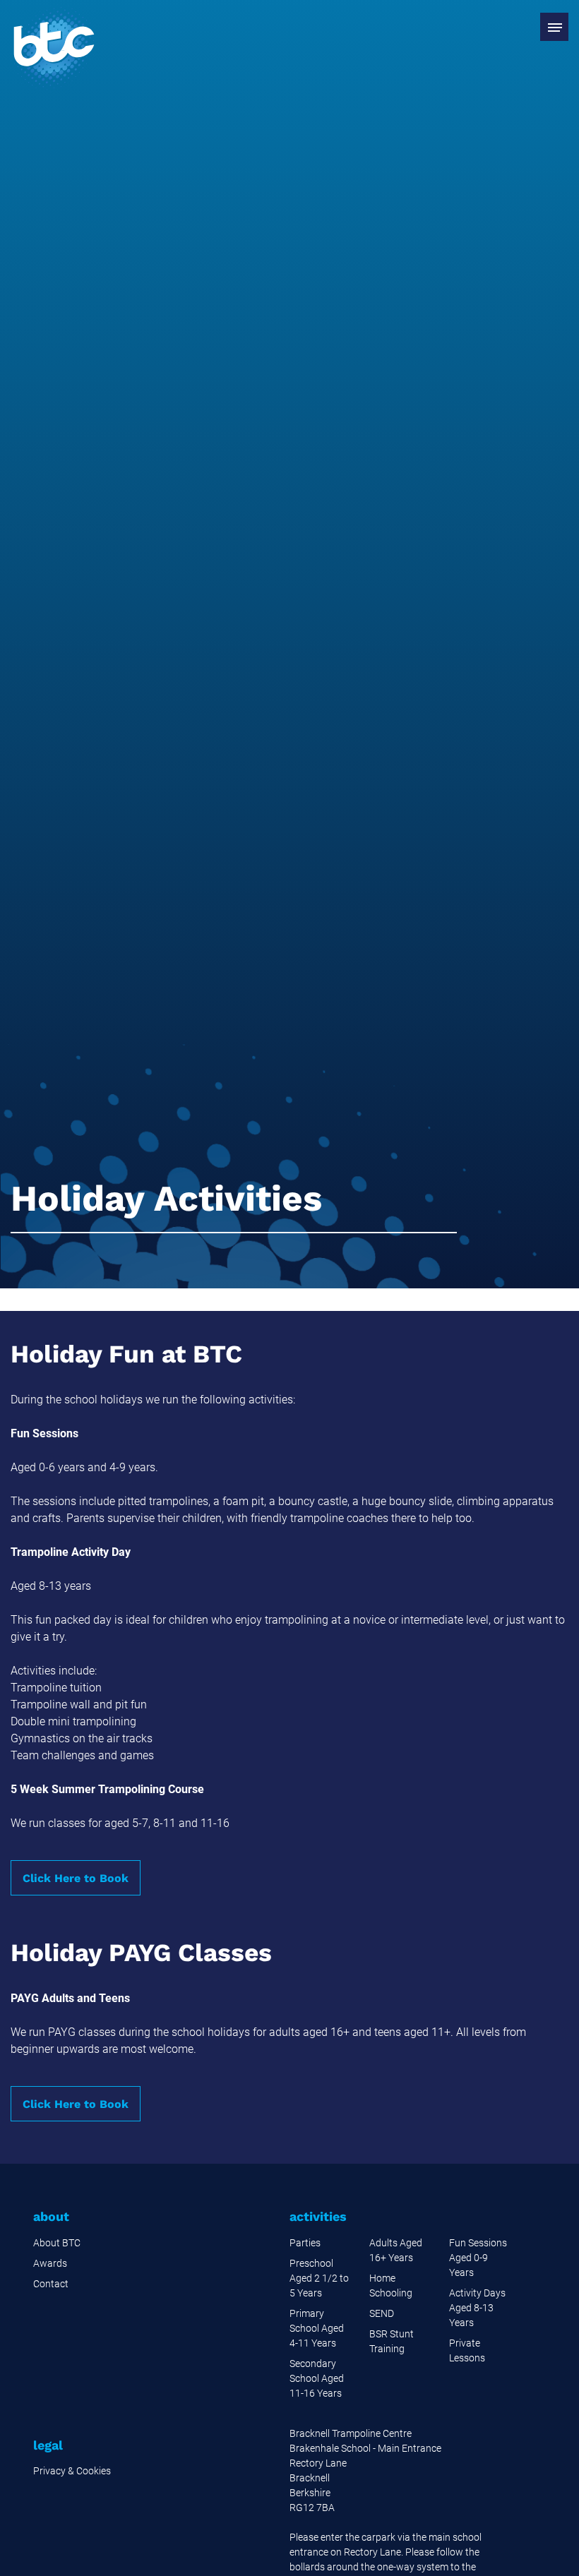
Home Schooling (391, 2286)
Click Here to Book (76, 1878)
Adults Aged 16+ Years (396, 2250)
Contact (51, 2284)
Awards (50, 2263)
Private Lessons (467, 2350)
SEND (382, 2313)
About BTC (57, 2243)
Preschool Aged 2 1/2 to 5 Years (319, 2278)
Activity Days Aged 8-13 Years (477, 2308)
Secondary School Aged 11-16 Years (317, 2378)
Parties (305, 2243)
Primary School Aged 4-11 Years (317, 2328)
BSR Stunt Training (392, 2341)
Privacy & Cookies (72, 2471)
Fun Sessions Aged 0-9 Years (478, 2258)
